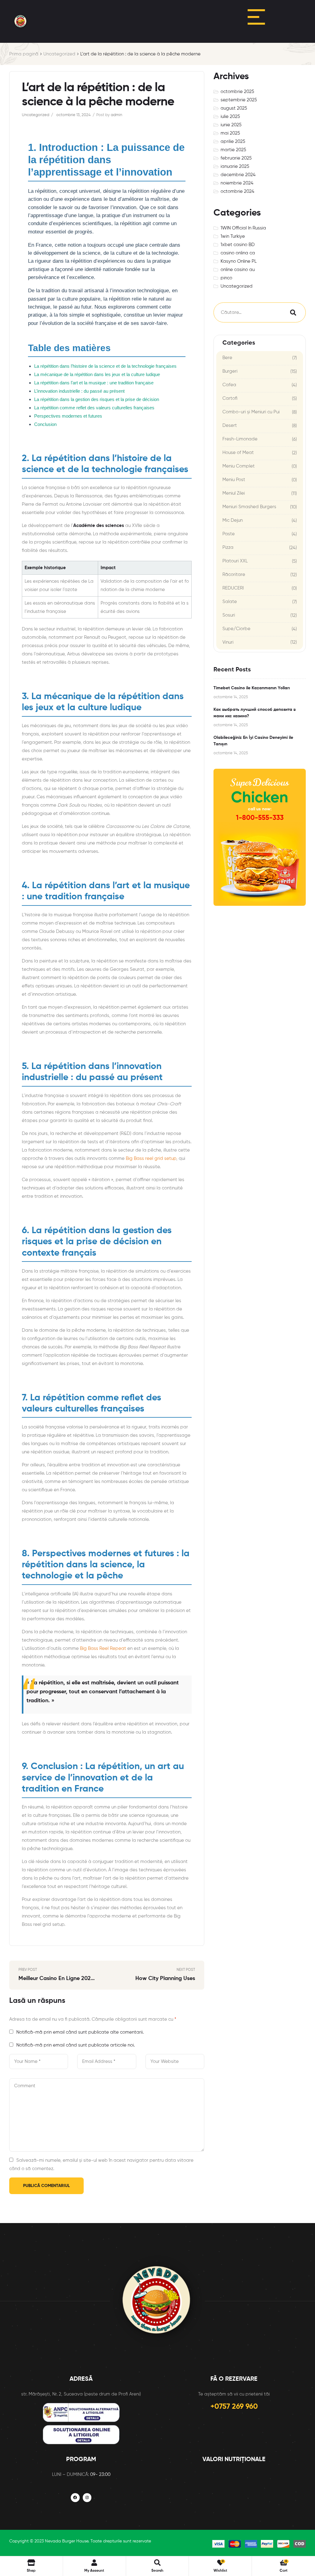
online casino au (238, 270)
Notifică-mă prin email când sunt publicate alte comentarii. (80, 2032)
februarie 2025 (236, 158)
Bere (227, 358)
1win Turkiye (233, 236)
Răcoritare (234, 575)
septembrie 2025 (239, 100)
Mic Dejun (233, 520)
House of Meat (238, 453)
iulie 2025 (230, 117)
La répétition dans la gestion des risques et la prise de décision (97, 399)
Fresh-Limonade (240, 439)
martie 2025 (233, 150)
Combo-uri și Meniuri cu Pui (251, 412)
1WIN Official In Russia (243, 228)
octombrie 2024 (237, 191)
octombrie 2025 (237, 92)
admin (116, 115)
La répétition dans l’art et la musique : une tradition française (94, 383)
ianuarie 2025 (235, 166)
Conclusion (45, 424)
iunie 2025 (231, 125)
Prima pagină (24, 54)
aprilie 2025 (233, 142)
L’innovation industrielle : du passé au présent (79, 391)
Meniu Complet (239, 466)
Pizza (228, 547)
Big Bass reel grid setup (151, 1158)
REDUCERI (233, 588)
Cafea (229, 385)
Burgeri (230, 371)
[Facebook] (75, 2498)
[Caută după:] (246, 312)
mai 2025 (230, 133)
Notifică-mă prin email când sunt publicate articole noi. (76, 2045)
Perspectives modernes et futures (68, 416)
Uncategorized (59, 54)
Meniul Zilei (234, 493)
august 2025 (234, 108)
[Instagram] (87, 2498)
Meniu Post (234, 480)
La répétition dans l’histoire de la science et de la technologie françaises (105, 366)
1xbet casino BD (238, 245)
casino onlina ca (238, 253)
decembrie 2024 (238, 175)
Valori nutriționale (234, 2460)
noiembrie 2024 (237, 183)
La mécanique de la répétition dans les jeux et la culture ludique (97, 374)
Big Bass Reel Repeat (103, 1648)
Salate (230, 602)
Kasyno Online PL (239, 261)
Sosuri (229, 615)
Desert (230, 425)
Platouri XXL (235, 561)
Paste (229, 534)
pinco (226, 278)
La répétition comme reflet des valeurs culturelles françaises (94, 408)
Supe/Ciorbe (236, 629)
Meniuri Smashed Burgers (249, 507)
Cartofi (230, 398)
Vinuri (228, 642)
